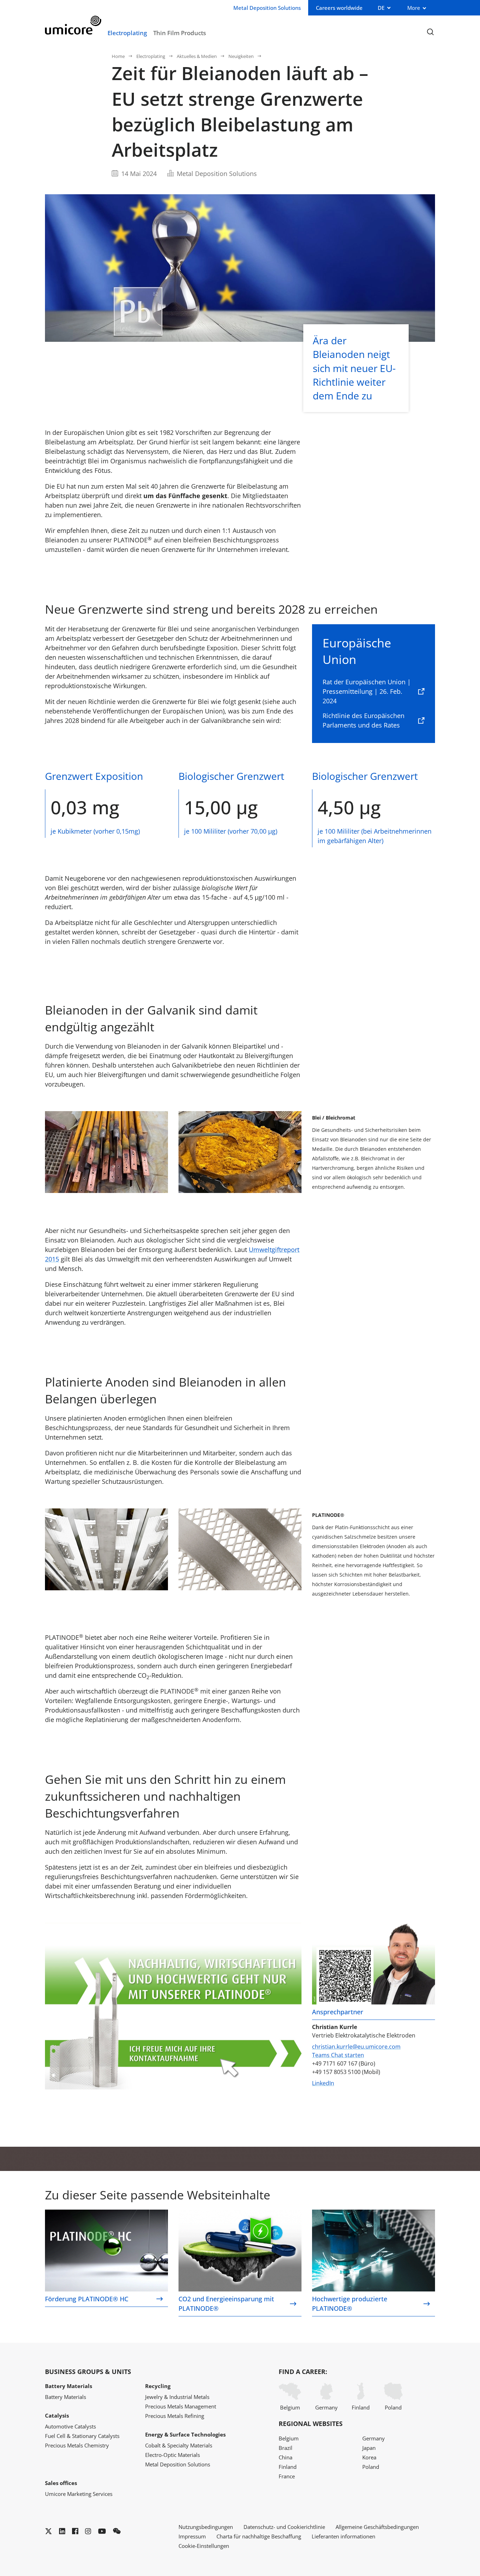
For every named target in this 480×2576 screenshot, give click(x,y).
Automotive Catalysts (70, 2426)
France (287, 2476)
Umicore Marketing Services (79, 2494)
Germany (326, 2407)
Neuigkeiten (241, 56)
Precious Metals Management (181, 2406)
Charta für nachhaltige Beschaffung (259, 2536)
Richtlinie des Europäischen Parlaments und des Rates (364, 720)
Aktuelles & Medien (197, 56)
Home (118, 56)
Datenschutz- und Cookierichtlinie (284, 2527)
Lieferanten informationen (343, 2536)
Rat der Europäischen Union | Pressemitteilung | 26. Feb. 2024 (367, 691)
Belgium (290, 2407)
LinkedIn (323, 2083)
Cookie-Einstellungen (204, 2546)
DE (381, 8)
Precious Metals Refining (175, 2416)
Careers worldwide (339, 8)
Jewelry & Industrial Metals (177, 2397)
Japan (369, 2448)
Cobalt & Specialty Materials (179, 2445)
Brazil (286, 2448)
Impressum (192, 2536)
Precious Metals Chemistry (77, 2445)
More (414, 8)
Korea (369, 2457)
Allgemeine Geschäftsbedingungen (377, 2527)
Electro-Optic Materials (173, 2455)
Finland (361, 2407)
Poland (393, 2407)
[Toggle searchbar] (430, 32)
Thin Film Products (180, 33)
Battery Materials (66, 2397)
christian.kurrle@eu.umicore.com (356, 2047)
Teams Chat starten (338, 2055)
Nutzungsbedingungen (206, 2527)
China (286, 2457)
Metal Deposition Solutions (178, 2464)
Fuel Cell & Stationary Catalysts (82, 2436)
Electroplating (127, 33)
